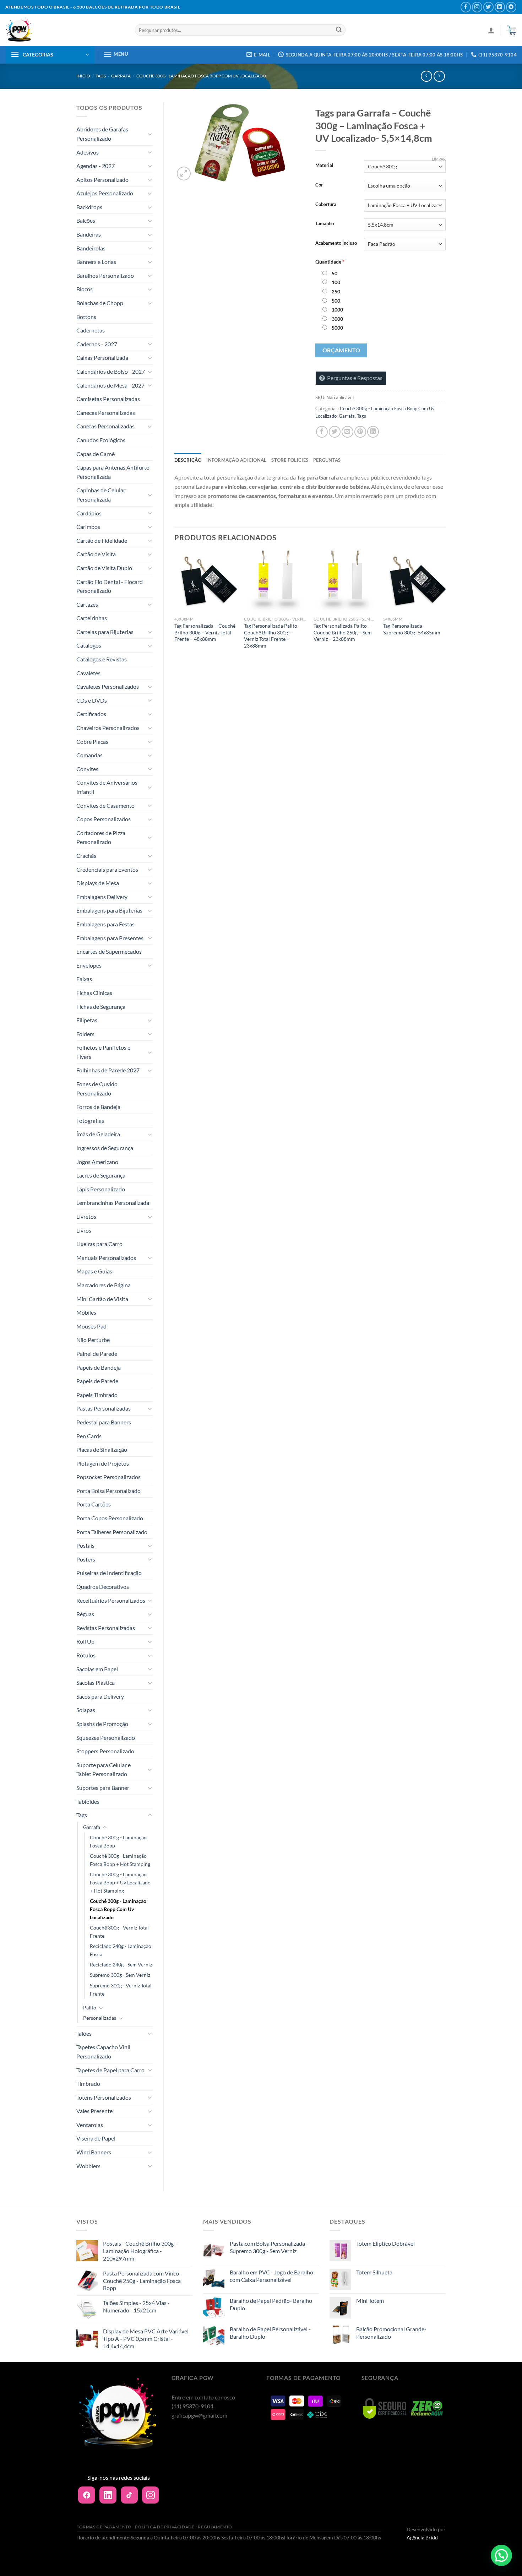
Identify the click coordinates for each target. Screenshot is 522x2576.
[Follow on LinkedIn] (500, 7)
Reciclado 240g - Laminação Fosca (121, 1950)
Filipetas (87, 1020)
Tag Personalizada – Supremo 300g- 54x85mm (412, 629)
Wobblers (88, 2166)
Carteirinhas (92, 618)
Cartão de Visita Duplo (104, 568)
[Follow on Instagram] (477, 7)
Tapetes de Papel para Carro (110, 2070)
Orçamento (341, 350)
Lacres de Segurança (101, 1175)
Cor (319, 185)
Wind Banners (94, 2152)
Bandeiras (89, 234)
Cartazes (87, 604)
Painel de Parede (97, 1354)
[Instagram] (151, 2495)
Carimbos (88, 527)
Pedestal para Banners (104, 1422)
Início (83, 76)
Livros (84, 1230)
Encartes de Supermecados (109, 951)
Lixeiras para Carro (99, 1244)
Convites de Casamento (105, 805)
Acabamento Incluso (336, 243)
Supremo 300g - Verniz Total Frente (121, 1990)
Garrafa (121, 76)
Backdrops (89, 207)
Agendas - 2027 (96, 166)
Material (324, 166)
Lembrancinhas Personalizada (113, 1203)
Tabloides (88, 1801)
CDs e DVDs (92, 700)
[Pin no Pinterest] (360, 432)
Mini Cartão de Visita (102, 1299)
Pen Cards (89, 1436)
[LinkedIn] (108, 2495)
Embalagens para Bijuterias (109, 910)
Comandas (89, 755)
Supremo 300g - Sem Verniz (120, 1975)
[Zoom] (184, 174)
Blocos (85, 289)
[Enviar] (339, 30)
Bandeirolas (91, 248)
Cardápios (89, 513)
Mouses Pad (91, 1326)
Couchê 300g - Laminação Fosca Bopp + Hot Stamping (120, 1860)
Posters (86, 1559)
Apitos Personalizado (102, 180)
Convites (87, 769)
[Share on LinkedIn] (373, 432)
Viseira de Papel (96, 2138)
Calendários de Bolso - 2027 (111, 371)
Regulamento (215, 2527)
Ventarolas (90, 2125)
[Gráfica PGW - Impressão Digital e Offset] (65, 30)
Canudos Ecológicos (101, 440)
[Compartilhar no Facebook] (322, 432)
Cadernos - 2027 (97, 344)
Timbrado (88, 2083)
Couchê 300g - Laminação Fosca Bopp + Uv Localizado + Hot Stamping (120, 1882)
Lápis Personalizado (101, 1189)
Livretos (86, 1216)
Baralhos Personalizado (105, 275)
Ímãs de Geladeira (98, 1134)
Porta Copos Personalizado (110, 1518)
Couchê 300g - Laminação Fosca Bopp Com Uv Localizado (201, 76)
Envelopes (89, 965)
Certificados (91, 714)
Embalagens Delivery (102, 897)
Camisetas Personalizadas (108, 399)
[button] (501, 2555)
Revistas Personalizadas (106, 1628)
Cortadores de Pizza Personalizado (101, 837)
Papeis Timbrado (97, 1395)
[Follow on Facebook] (466, 7)
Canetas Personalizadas (105, 426)
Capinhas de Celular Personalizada (101, 495)
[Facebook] (87, 2495)
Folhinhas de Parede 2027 (108, 1070)
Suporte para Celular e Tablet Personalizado (104, 1769)
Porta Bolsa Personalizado (108, 1491)
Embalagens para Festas (105, 924)
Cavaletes (88, 673)
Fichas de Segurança (101, 1006)
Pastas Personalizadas (104, 1408)
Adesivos (88, 152)
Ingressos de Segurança (105, 1148)
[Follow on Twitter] (488, 7)
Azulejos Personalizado (105, 193)
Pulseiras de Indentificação (109, 1573)
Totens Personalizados (104, 2097)
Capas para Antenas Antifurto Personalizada (113, 472)
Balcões (86, 220)
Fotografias (90, 1121)
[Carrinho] (511, 30)
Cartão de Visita (96, 554)
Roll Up (85, 1641)
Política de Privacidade (165, 2527)
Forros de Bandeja (98, 1107)
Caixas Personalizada (102, 358)
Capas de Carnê (96, 454)
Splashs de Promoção (102, 1724)
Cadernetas (91, 330)
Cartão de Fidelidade (102, 540)
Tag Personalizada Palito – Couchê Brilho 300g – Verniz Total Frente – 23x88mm (273, 636)
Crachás (86, 856)
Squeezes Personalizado (106, 1738)
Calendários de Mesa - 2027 (110, 385)
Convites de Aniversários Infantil (107, 787)
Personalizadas (100, 2018)
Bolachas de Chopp (100, 303)
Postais (85, 1545)
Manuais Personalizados (106, 1258)
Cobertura (326, 205)
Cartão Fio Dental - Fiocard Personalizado (110, 586)
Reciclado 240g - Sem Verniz (121, 1965)
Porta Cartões (94, 1504)
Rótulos (86, 1655)
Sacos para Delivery (100, 1696)
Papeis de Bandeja (99, 1367)
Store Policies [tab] (290, 460)
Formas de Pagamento (104, 2527)
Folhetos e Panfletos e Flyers (103, 1052)
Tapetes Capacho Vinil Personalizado (103, 2052)
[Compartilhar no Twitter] (335, 432)
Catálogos (89, 645)
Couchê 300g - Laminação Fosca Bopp (118, 1841)
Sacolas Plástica (96, 1682)
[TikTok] (129, 2495)
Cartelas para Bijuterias (105, 632)
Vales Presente (94, 2111)
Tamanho (325, 224)
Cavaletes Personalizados (108, 686)
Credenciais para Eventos (107, 869)
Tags (101, 76)
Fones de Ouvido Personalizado (97, 1089)
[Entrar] (491, 30)
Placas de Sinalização (102, 1449)
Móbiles (86, 1312)
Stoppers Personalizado (105, 1751)
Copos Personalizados (104, 819)
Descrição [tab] (188, 460)
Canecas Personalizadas (106, 413)
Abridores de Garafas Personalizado (102, 134)
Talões (84, 2033)
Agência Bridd (422, 2537)
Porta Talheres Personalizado (112, 1532)
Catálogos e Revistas (102, 659)
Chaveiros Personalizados (108, 728)
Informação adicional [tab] (236, 460)
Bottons (86, 317)
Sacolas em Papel (97, 1669)
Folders (85, 1034)
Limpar (439, 159)
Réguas (85, 1614)
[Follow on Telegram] (511, 7)
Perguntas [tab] (327, 460)
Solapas (86, 1710)
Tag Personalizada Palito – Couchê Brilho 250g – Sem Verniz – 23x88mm (343, 632)
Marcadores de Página (104, 1285)
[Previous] (175, 607)
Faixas (84, 979)
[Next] (445, 607)
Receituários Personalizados (111, 1600)
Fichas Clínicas (94, 993)
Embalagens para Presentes (110, 938)
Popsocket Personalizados (108, 1477)
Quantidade (330, 262)
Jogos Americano (97, 1162)
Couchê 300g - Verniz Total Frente (119, 1932)
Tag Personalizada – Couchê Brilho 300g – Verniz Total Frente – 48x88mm (205, 632)
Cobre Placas (92, 742)
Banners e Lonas (96, 262)
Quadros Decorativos (103, 1587)
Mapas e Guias (94, 1271)
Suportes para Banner (103, 1788)
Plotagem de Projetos (103, 1463)
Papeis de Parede (97, 1381)
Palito (90, 2007)
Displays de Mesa (98, 883)
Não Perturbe (93, 1340)
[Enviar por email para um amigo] (347, 432)
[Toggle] (150, 134)
